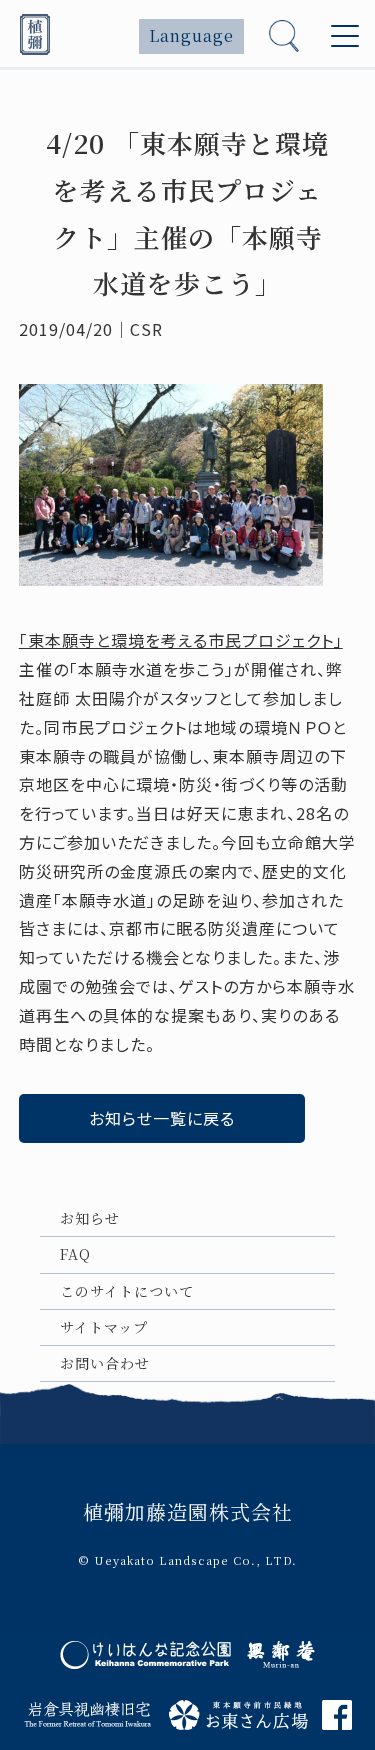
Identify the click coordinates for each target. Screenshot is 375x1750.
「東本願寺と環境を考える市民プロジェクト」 (181, 640)
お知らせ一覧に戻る (162, 1118)
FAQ (75, 1254)
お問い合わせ (105, 1363)
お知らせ (90, 1218)
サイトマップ (104, 1327)
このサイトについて (127, 1291)
